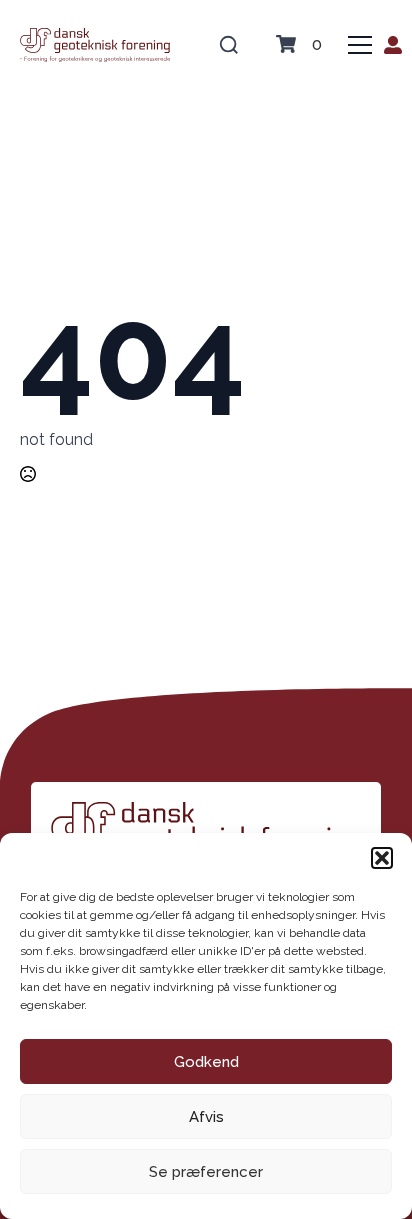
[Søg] (229, 45)
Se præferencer (206, 1172)
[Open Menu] (360, 45)
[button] (382, 858)
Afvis (206, 1117)
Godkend (206, 1062)
